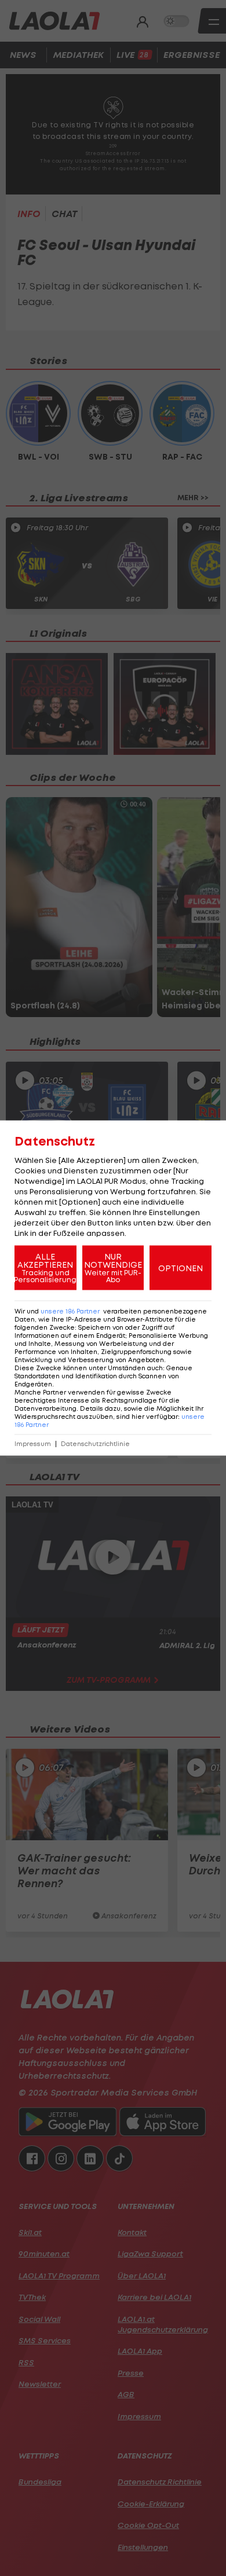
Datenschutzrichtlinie (95, 1444)
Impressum (33, 1444)
